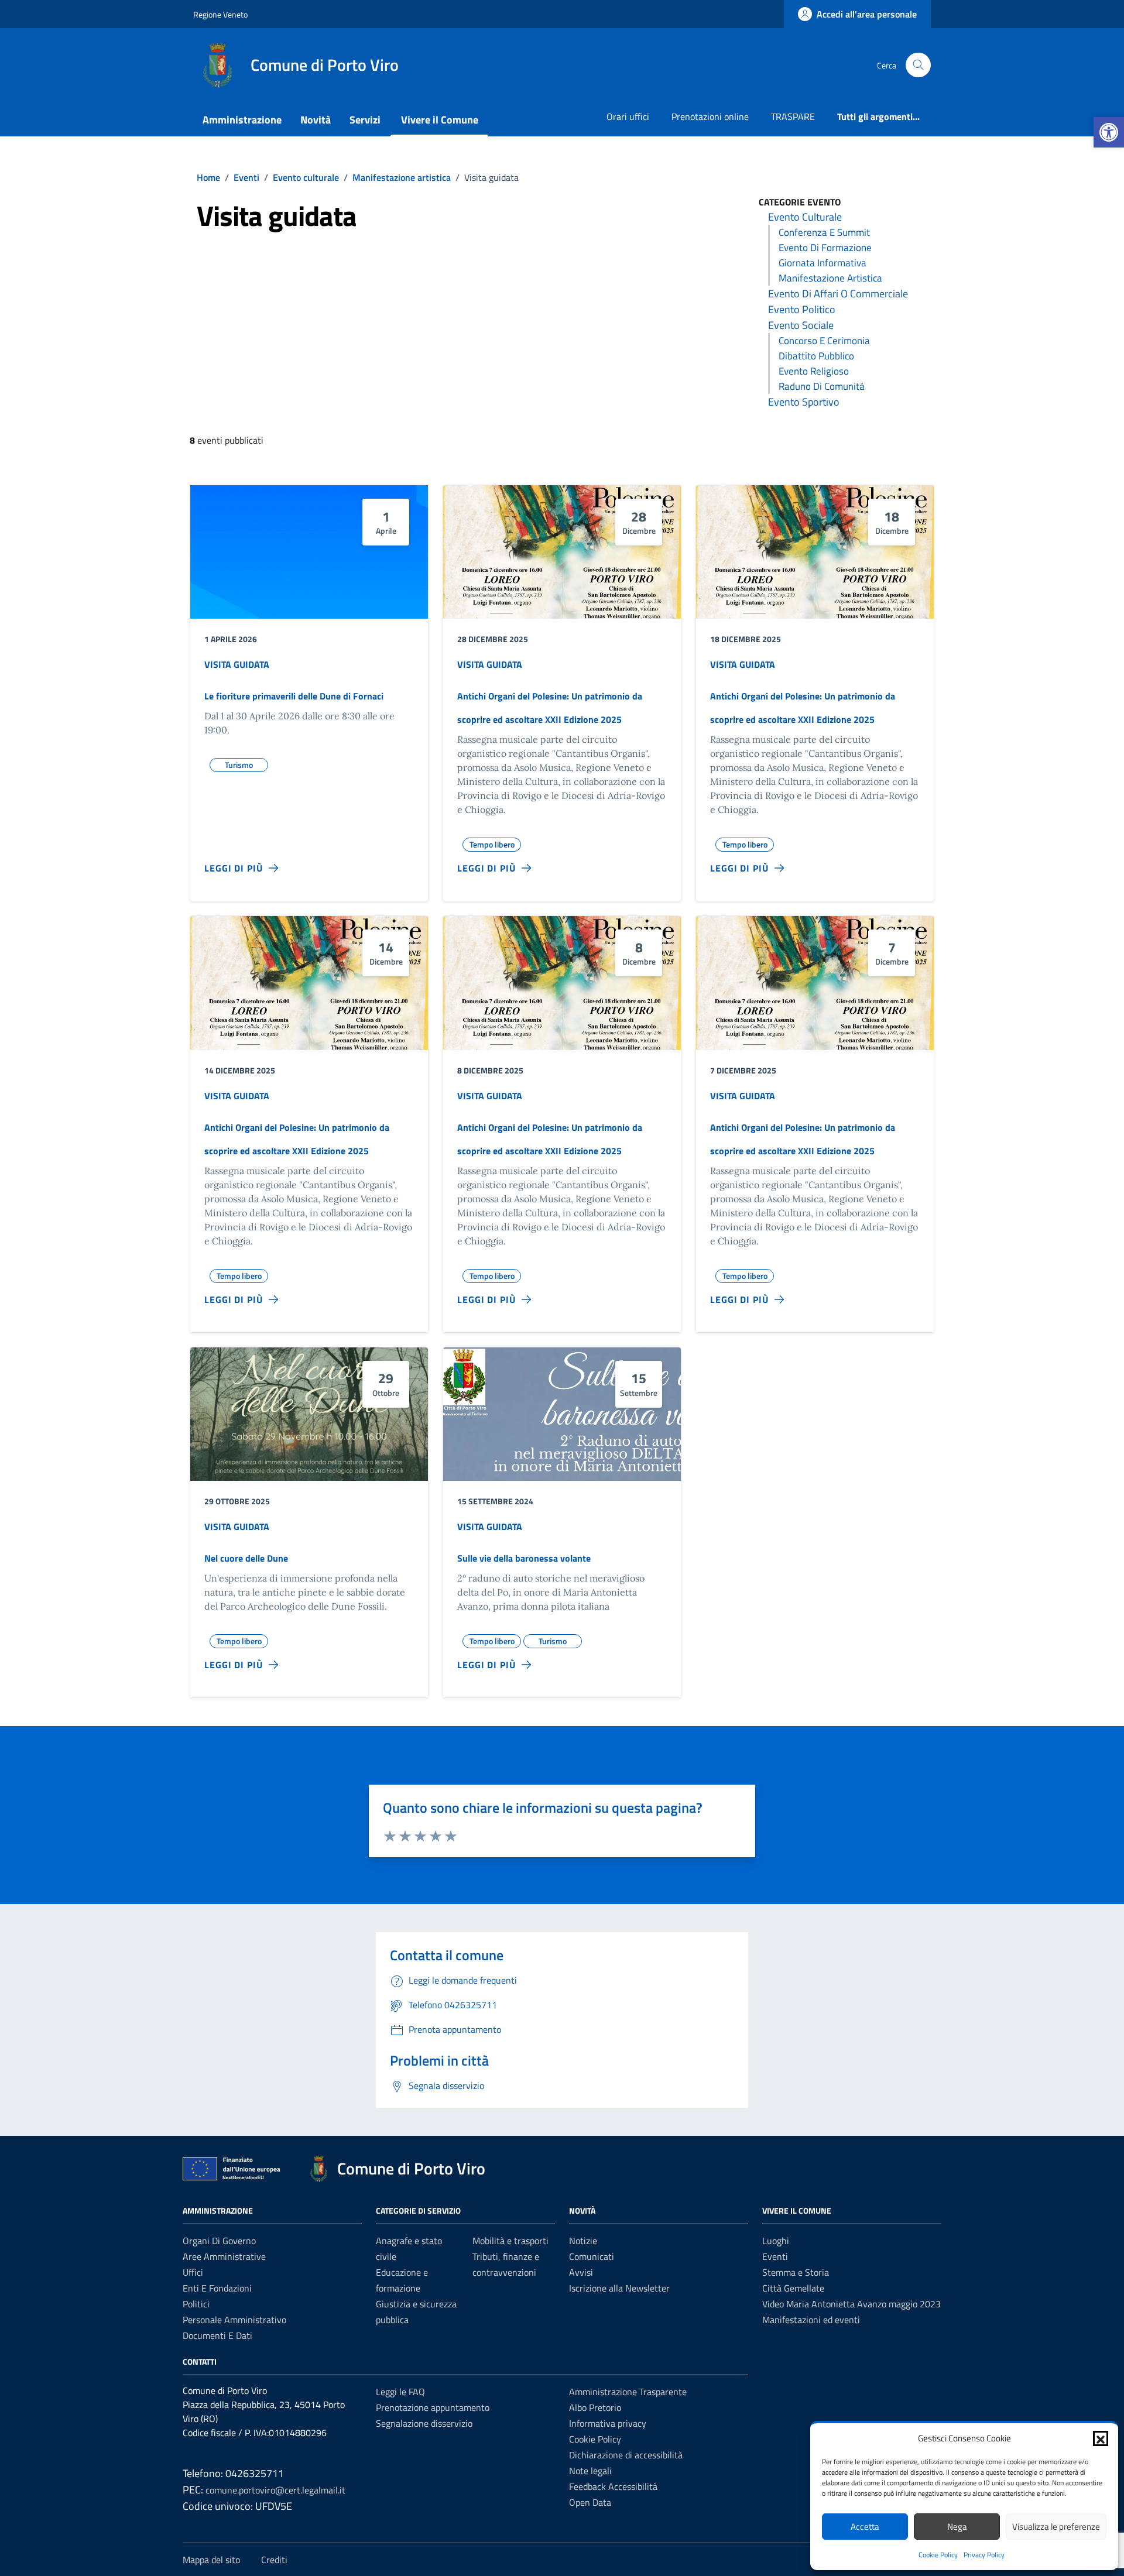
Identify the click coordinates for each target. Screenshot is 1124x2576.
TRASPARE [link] (793, 116)
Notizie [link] (583, 2241)
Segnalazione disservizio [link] (424, 2423)
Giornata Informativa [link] (823, 263)
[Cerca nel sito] (918, 65)
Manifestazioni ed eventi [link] (811, 2320)
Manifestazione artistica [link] (830, 278)
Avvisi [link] (581, 2272)
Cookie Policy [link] (938, 2555)
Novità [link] (316, 120)
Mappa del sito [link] (211, 2560)
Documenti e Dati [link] (217, 2335)
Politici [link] (196, 2304)
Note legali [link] (590, 2471)
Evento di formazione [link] (825, 248)
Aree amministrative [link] (224, 2256)
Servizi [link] (365, 120)
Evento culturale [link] (805, 217)
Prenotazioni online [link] (710, 116)
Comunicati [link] (592, 2256)
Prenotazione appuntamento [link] (433, 2407)
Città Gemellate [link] (793, 2288)
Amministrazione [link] (242, 120)
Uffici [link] (193, 2272)
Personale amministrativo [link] (234, 2320)
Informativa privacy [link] (608, 2423)
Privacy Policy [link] (984, 2555)
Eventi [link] (775, 2256)
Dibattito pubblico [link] (816, 356)
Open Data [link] (590, 2502)
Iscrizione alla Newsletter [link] (619, 2288)
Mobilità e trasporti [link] (510, 2241)
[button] (1101, 2438)
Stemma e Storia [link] (796, 2272)
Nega (957, 2527)
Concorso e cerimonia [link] (824, 341)
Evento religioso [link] (814, 371)
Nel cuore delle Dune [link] (246, 1558)
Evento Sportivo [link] (804, 402)
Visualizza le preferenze (1056, 2527)
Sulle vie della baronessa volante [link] (524, 1558)
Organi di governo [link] (219, 2241)
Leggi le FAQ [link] (400, 2392)
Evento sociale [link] (801, 325)
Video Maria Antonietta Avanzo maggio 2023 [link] (851, 2304)
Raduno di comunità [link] (822, 386)
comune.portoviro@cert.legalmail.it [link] (275, 2490)
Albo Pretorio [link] (595, 2407)
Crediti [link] (274, 2560)
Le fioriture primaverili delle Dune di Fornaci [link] (294, 696)
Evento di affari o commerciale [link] (838, 294)
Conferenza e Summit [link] (824, 232)
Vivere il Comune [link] (440, 120)
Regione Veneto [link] (220, 14)
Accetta (865, 2527)
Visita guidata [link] (237, 664)
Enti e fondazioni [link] (217, 2288)
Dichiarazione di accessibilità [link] (626, 2455)
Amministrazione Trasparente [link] (628, 2392)
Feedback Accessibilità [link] (613, 2486)
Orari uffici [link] (628, 116)
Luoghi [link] (776, 2241)
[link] (1109, 132)
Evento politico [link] (802, 309)
